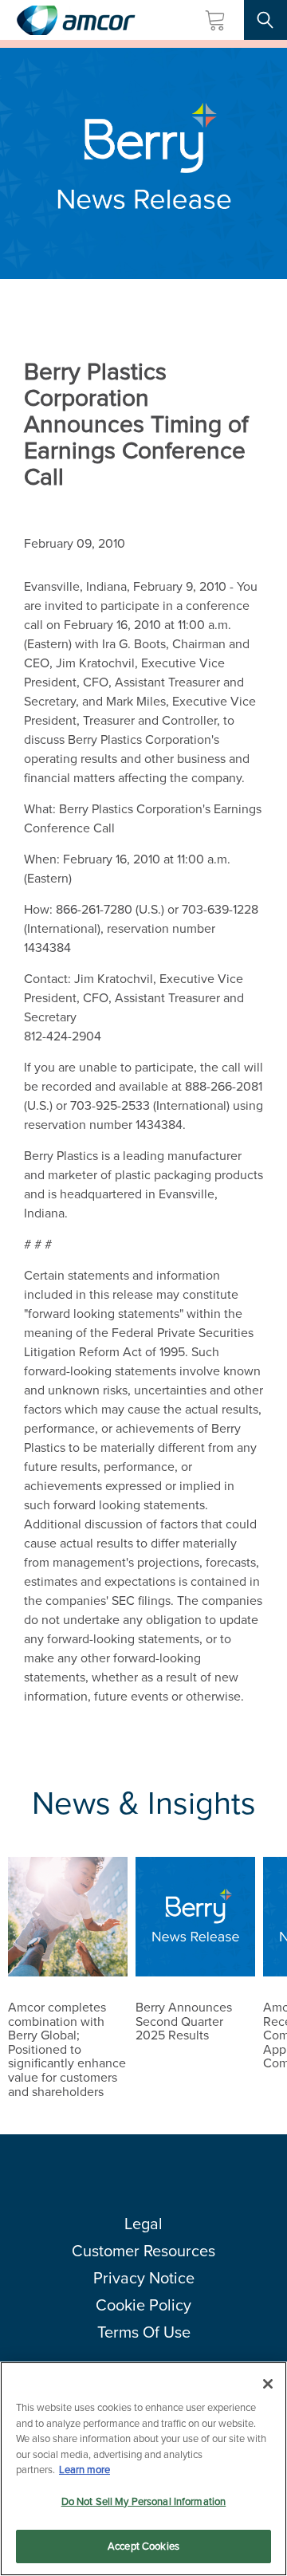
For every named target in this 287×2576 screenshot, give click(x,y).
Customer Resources (143, 2251)
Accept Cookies (143, 2546)
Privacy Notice (144, 2278)
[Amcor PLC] (76, 20)
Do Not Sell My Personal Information (144, 2501)
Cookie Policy (143, 2305)
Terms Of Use (144, 2332)
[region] (143, 2469)
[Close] (268, 2384)
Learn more (85, 2470)
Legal (143, 2224)
